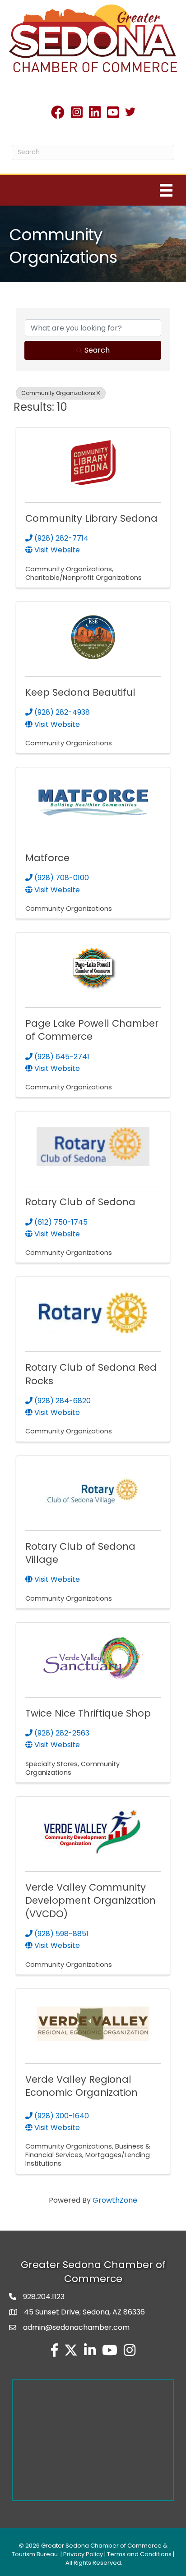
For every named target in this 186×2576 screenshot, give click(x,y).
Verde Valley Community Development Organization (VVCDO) (91, 1901)
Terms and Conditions (139, 2554)
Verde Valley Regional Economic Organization (81, 2086)
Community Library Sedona (91, 518)
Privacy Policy (83, 2554)
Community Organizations (58, 393)
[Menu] (166, 190)
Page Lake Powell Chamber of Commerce (92, 1030)
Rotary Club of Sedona (80, 1202)
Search (97, 350)
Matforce (47, 858)
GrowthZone (115, 2200)
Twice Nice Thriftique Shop (88, 1713)
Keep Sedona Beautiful (80, 692)
